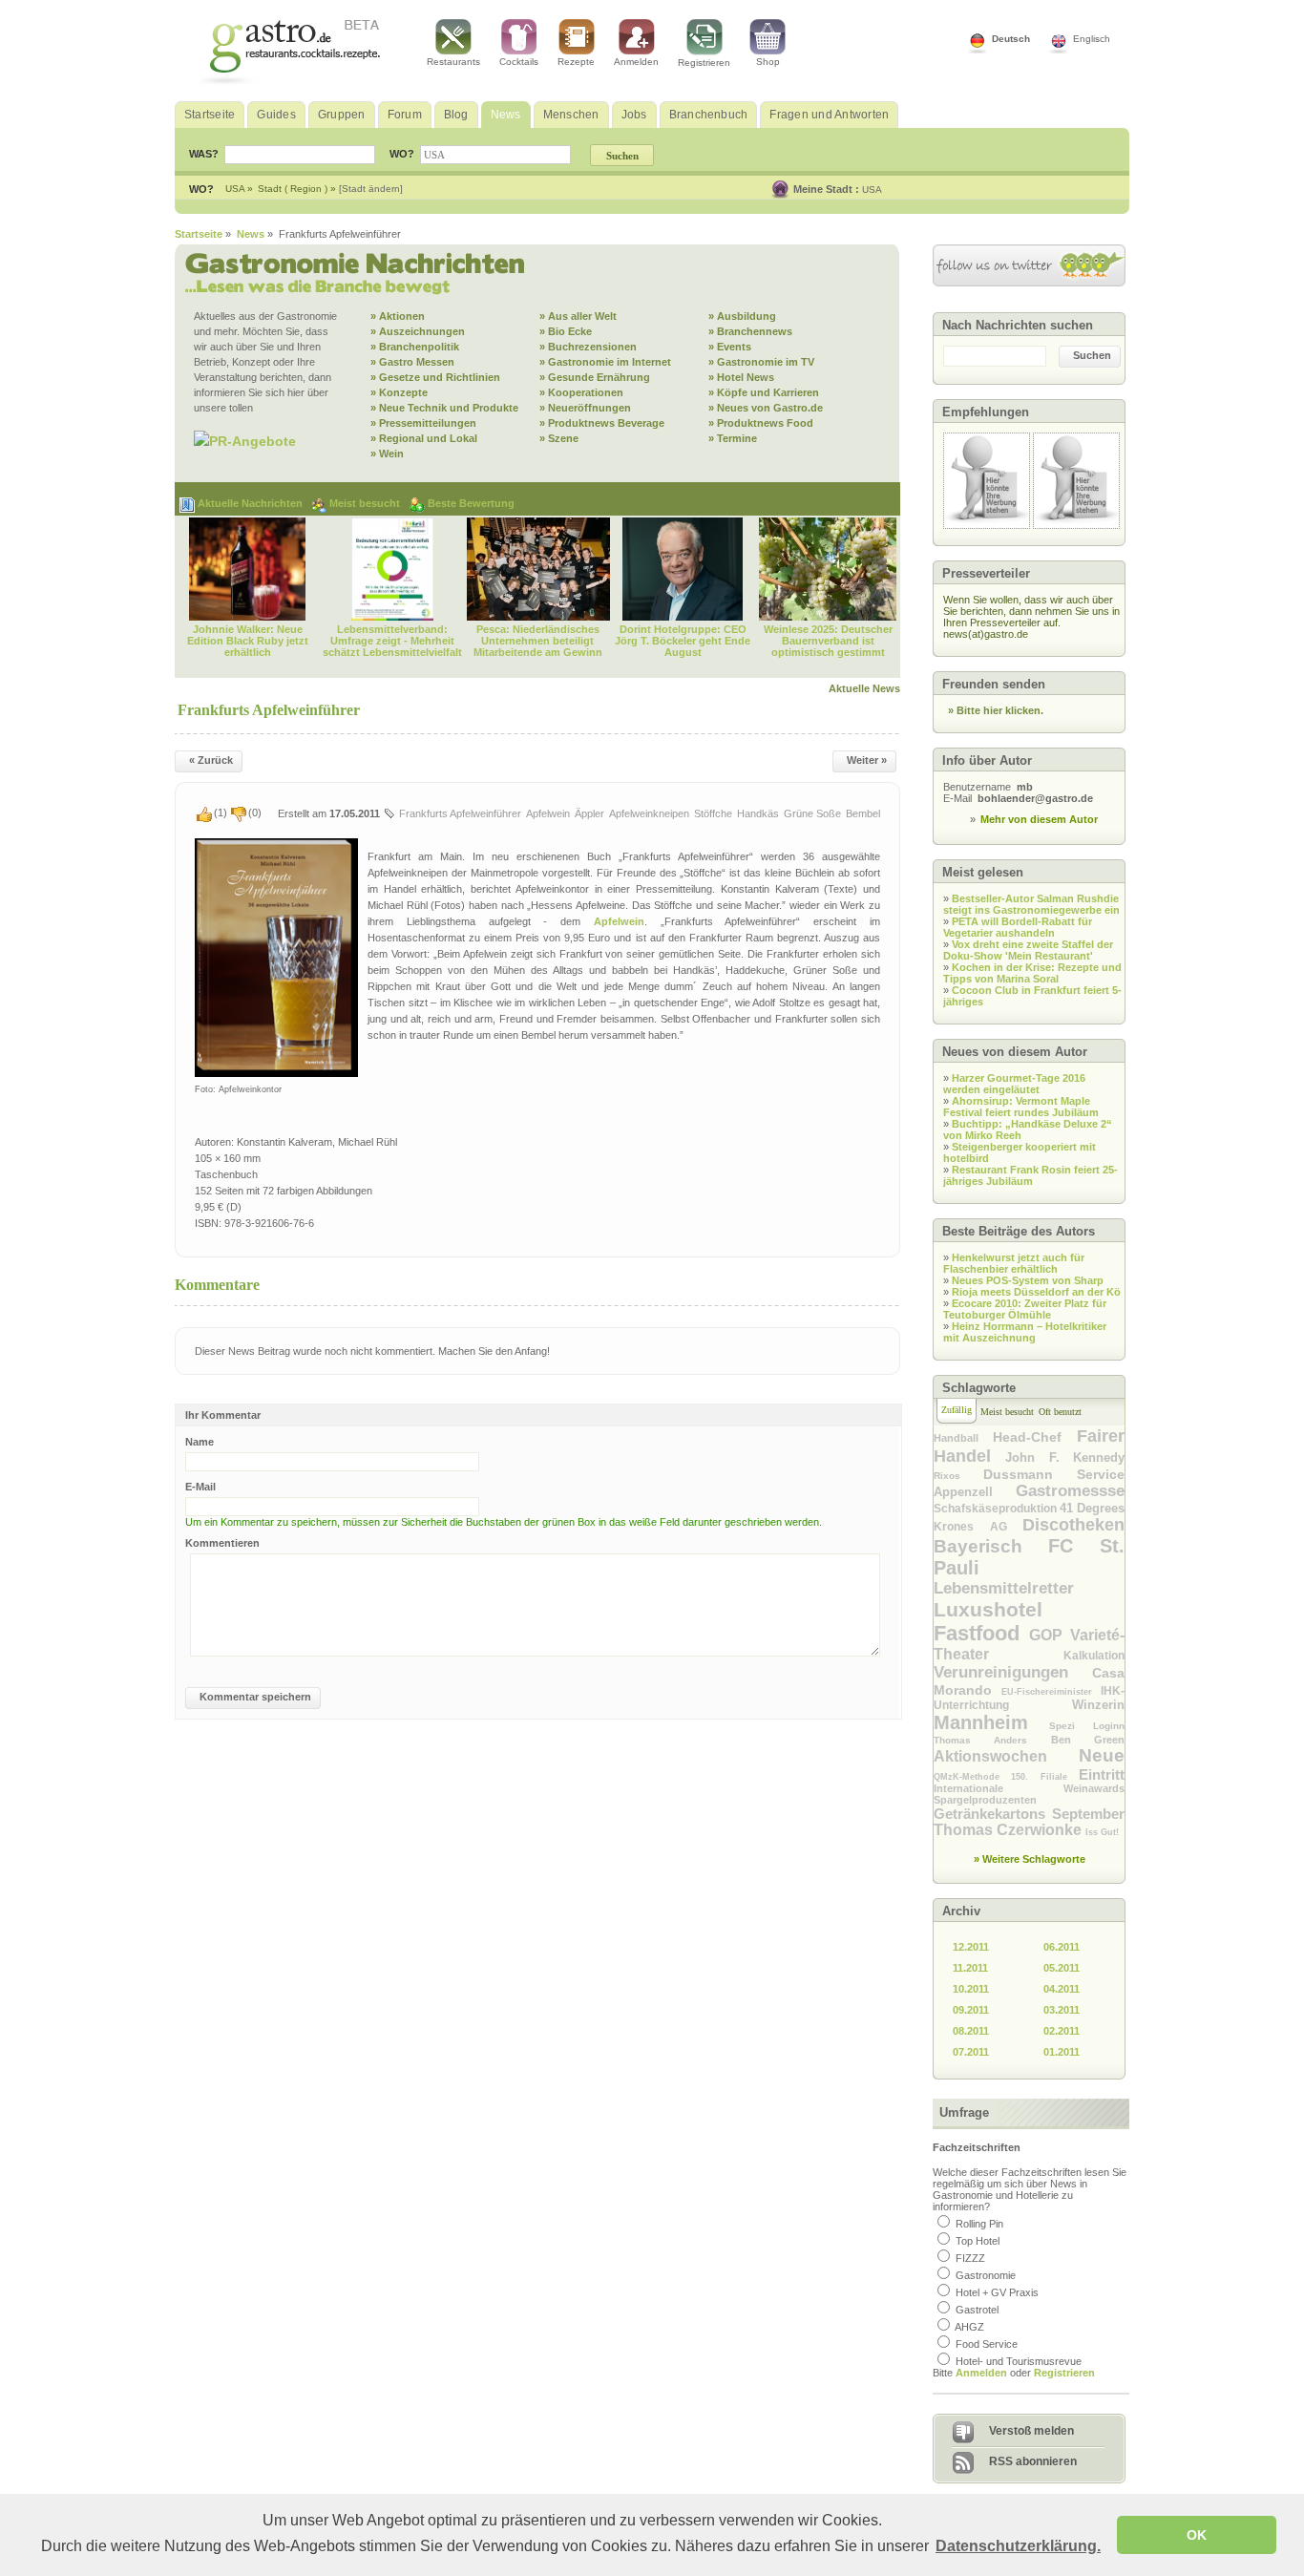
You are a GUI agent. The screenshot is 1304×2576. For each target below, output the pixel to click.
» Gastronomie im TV (761, 362)
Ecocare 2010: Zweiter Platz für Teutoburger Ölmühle (1025, 1309)
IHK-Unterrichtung (1029, 1698)
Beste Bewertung (471, 503)
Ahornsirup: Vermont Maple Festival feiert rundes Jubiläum (1021, 1107)
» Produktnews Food (761, 423)
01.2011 (1062, 2052)
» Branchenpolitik (415, 347)
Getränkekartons (993, 1814)
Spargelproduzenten (985, 1800)
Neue (1102, 1755)
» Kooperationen (581, 392)
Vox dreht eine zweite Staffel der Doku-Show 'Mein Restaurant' (1028, 950)
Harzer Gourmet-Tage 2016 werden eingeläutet (1014, 1084)
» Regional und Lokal (424, 438)
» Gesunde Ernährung (595, 377)
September (1088, 1814)
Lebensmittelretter (1004, 1588)
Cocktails (519, 62)
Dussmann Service (1054, 1474)
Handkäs (758, 813)
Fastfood (981, 1633)
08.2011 (971, 2031)
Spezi (1071, 1726)
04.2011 (1062, 1989)
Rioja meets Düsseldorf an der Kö (1036, 1292)
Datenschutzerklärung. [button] (1018, 2546)
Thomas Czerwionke (1010, 1830)
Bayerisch (991, 1546)
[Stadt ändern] (371, 189)
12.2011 (971, 1947)
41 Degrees (1092, 1508)
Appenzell (975, 1492)
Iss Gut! (1102, 1832)
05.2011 (1062, 1968)
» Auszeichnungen (418, 331)
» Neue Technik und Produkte (444, 408)
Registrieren (704, 63)
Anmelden (636, 62)
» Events (730, 347)
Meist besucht (366, 503)
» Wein (387, 454)
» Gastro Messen (412, 362)
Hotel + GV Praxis (997, 2292)
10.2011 (971, 1989)
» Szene (559, 438)
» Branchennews (750, 331)
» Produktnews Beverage (602, 423)
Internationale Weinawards (1029, 1788)
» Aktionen (398, 316)
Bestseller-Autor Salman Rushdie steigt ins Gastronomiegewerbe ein (1031, 904)
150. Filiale (1045, 1777)
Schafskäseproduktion (997, 1509)
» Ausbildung (742, 316)
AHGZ (969, 2327)
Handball (963, 1438)
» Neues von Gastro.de (766, 408)
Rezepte (576, 62)
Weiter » (867, 760)
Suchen (1092, 355)
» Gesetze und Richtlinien (435, 377)
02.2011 (1062, 2031)
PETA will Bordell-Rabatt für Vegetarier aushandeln (1018, 927)
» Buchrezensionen (588, 347)
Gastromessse (1070, 1491)
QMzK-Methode (972, 1777)
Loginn (1109, 1726)
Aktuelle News (864, 688)
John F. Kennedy (1065, 1457)
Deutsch (1011, 39)
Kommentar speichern (255, 1697)
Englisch (1092, 39)
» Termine (733, 438)
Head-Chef (1035, 1437)
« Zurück (211, 760)
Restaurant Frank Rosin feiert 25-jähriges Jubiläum (1031, 1175)
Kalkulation (1094, 1656)
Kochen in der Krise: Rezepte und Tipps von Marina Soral (1032, 973)
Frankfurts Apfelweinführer (460, 813)
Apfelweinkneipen (649, 813)
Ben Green (1088, 1740)
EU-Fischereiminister (1051, 1692)
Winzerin (1098, 1705)
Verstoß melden (1031, 2431)
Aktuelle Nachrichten (252, 503)
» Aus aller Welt (578, 316)
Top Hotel (978, 2241)
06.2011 (1062, 1947)
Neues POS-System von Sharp (1028, 1280)
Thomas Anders (992, 1740)
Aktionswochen (1006, 1756)
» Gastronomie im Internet (605, 362)
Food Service (987, 2344)
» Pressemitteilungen (423, 423)
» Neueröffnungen (585, 408)
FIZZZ (970, 2258)
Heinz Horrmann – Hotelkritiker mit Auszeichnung (1025, 1332)
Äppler (589, 813)
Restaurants (453, 62)
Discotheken (1073, 1525)
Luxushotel (988, 1609)
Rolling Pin (979, 2224)
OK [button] (1197, 2535)
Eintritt (1102, 1774)
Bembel (863, 813)
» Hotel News (741, 377)
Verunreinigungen (1013, 1672)
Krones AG (978, 1527)
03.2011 (1062, 2010)
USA (872, 190)
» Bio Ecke (566, 331)
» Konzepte (399, 392)
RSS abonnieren (1033, 2461)
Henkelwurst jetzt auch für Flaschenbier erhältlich (1014, 1263)
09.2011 (971, 2010)
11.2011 (970, 1968)
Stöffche (713, 813)
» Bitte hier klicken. (996, 710)
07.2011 (971, 2052)
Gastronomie (986, 2275)
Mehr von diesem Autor (1039, 819)
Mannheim (991, 1722)
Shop (768, 62)
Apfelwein (548, 813)
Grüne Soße (812, 813)
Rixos (958, 1476)
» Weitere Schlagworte (1030, 1859)
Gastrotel (977, 2310)
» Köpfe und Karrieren (764, 392)
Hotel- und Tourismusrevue (1019, 2361)
